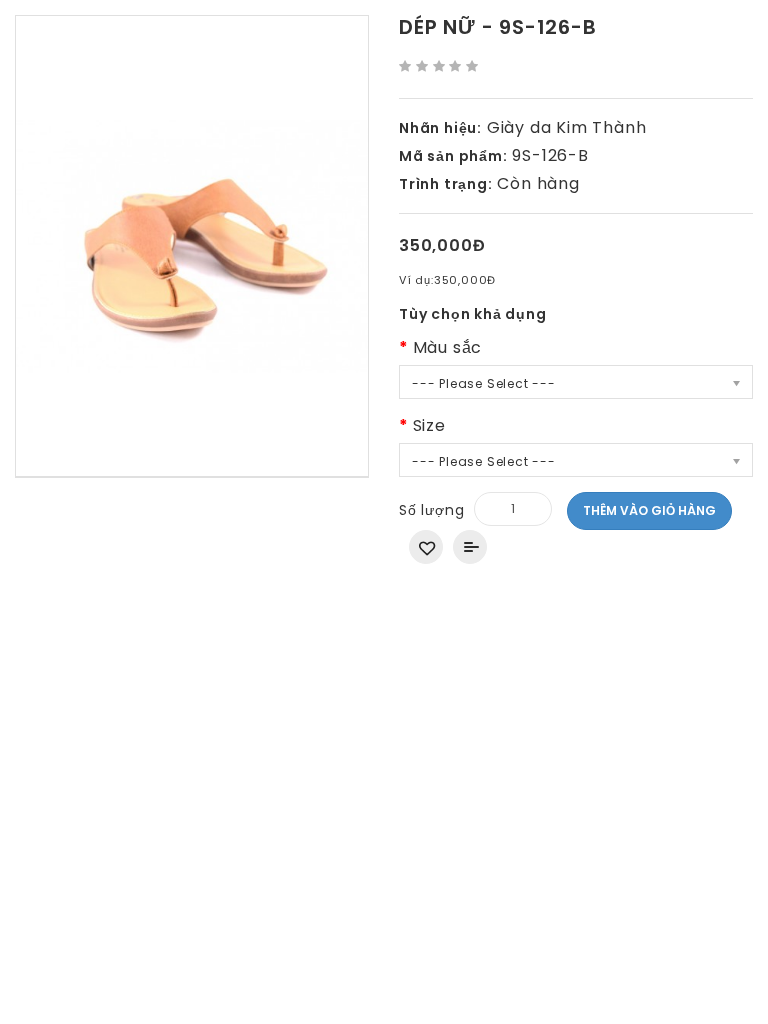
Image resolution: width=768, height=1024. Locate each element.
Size (429, 425)
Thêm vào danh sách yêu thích (426, 547)
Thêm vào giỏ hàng (649, 510)
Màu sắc (447, 347)
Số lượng (431, 510)
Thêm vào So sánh (470, 547)
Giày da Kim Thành (567, 127)
